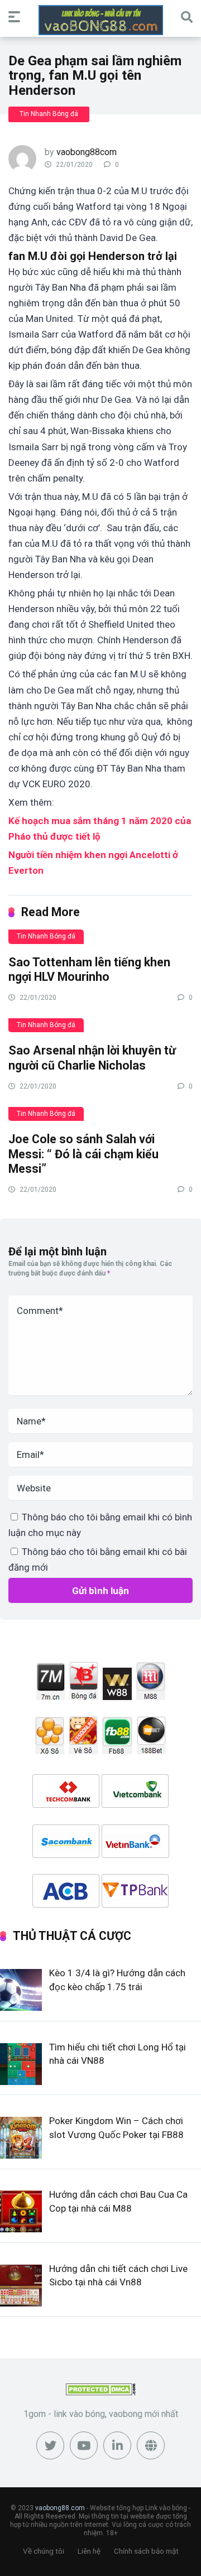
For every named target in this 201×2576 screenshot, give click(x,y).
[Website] (151, 2445)
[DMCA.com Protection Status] (101, 2392)
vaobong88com (87, 152)
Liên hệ (89, 2551)
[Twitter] (50, 2445)
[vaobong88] (101, 20)
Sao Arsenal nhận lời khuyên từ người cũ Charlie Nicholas (92, 1058)
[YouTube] (84, 2445)
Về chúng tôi (44, 2551)
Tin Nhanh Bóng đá (49, 114)
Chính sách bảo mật (146, 2551)
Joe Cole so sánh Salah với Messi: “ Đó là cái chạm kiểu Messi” (83, 1154)
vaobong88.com (60, 2508)
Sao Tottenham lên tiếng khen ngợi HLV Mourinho (89, 970)
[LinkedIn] (117, 2445)
